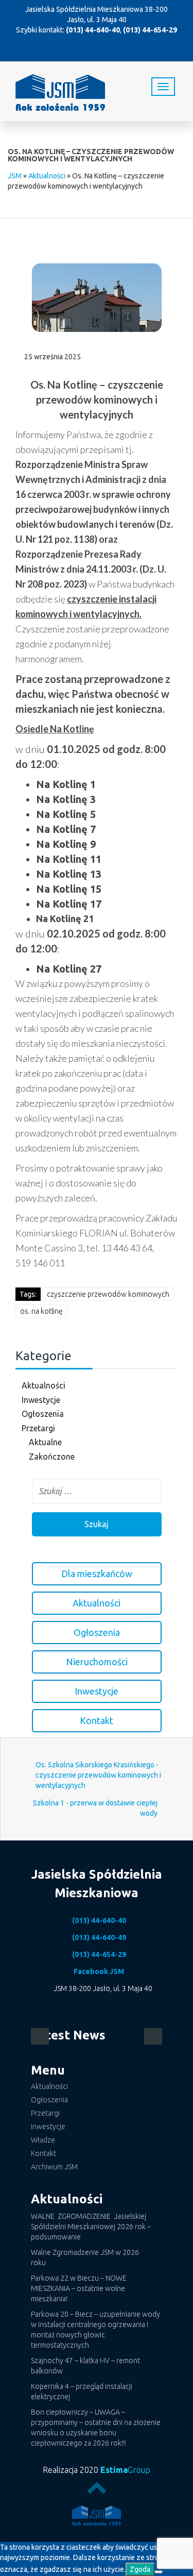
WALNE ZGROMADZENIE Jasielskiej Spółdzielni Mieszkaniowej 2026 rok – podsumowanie (91, 2227)
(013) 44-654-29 (150, 30)
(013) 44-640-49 (99, 1937)
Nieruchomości (97, 1662)
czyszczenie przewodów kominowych (108, 1294)
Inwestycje (41, 1400)
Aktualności (47, 176)
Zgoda (140, 2569)
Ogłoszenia (43, 1414)
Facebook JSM (99, 1971)
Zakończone (52, 1457)
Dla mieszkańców (97, 1574)
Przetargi (38, 1428)
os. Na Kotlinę (41, 1311)
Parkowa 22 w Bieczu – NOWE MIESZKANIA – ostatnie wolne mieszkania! (79, 2288)
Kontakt (97, 1720)
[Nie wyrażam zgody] (159, 2572)
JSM (15, 176)
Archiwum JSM (54, 2167)
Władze (43, 2140)
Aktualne (45, 1442)
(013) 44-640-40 (93, 30)
